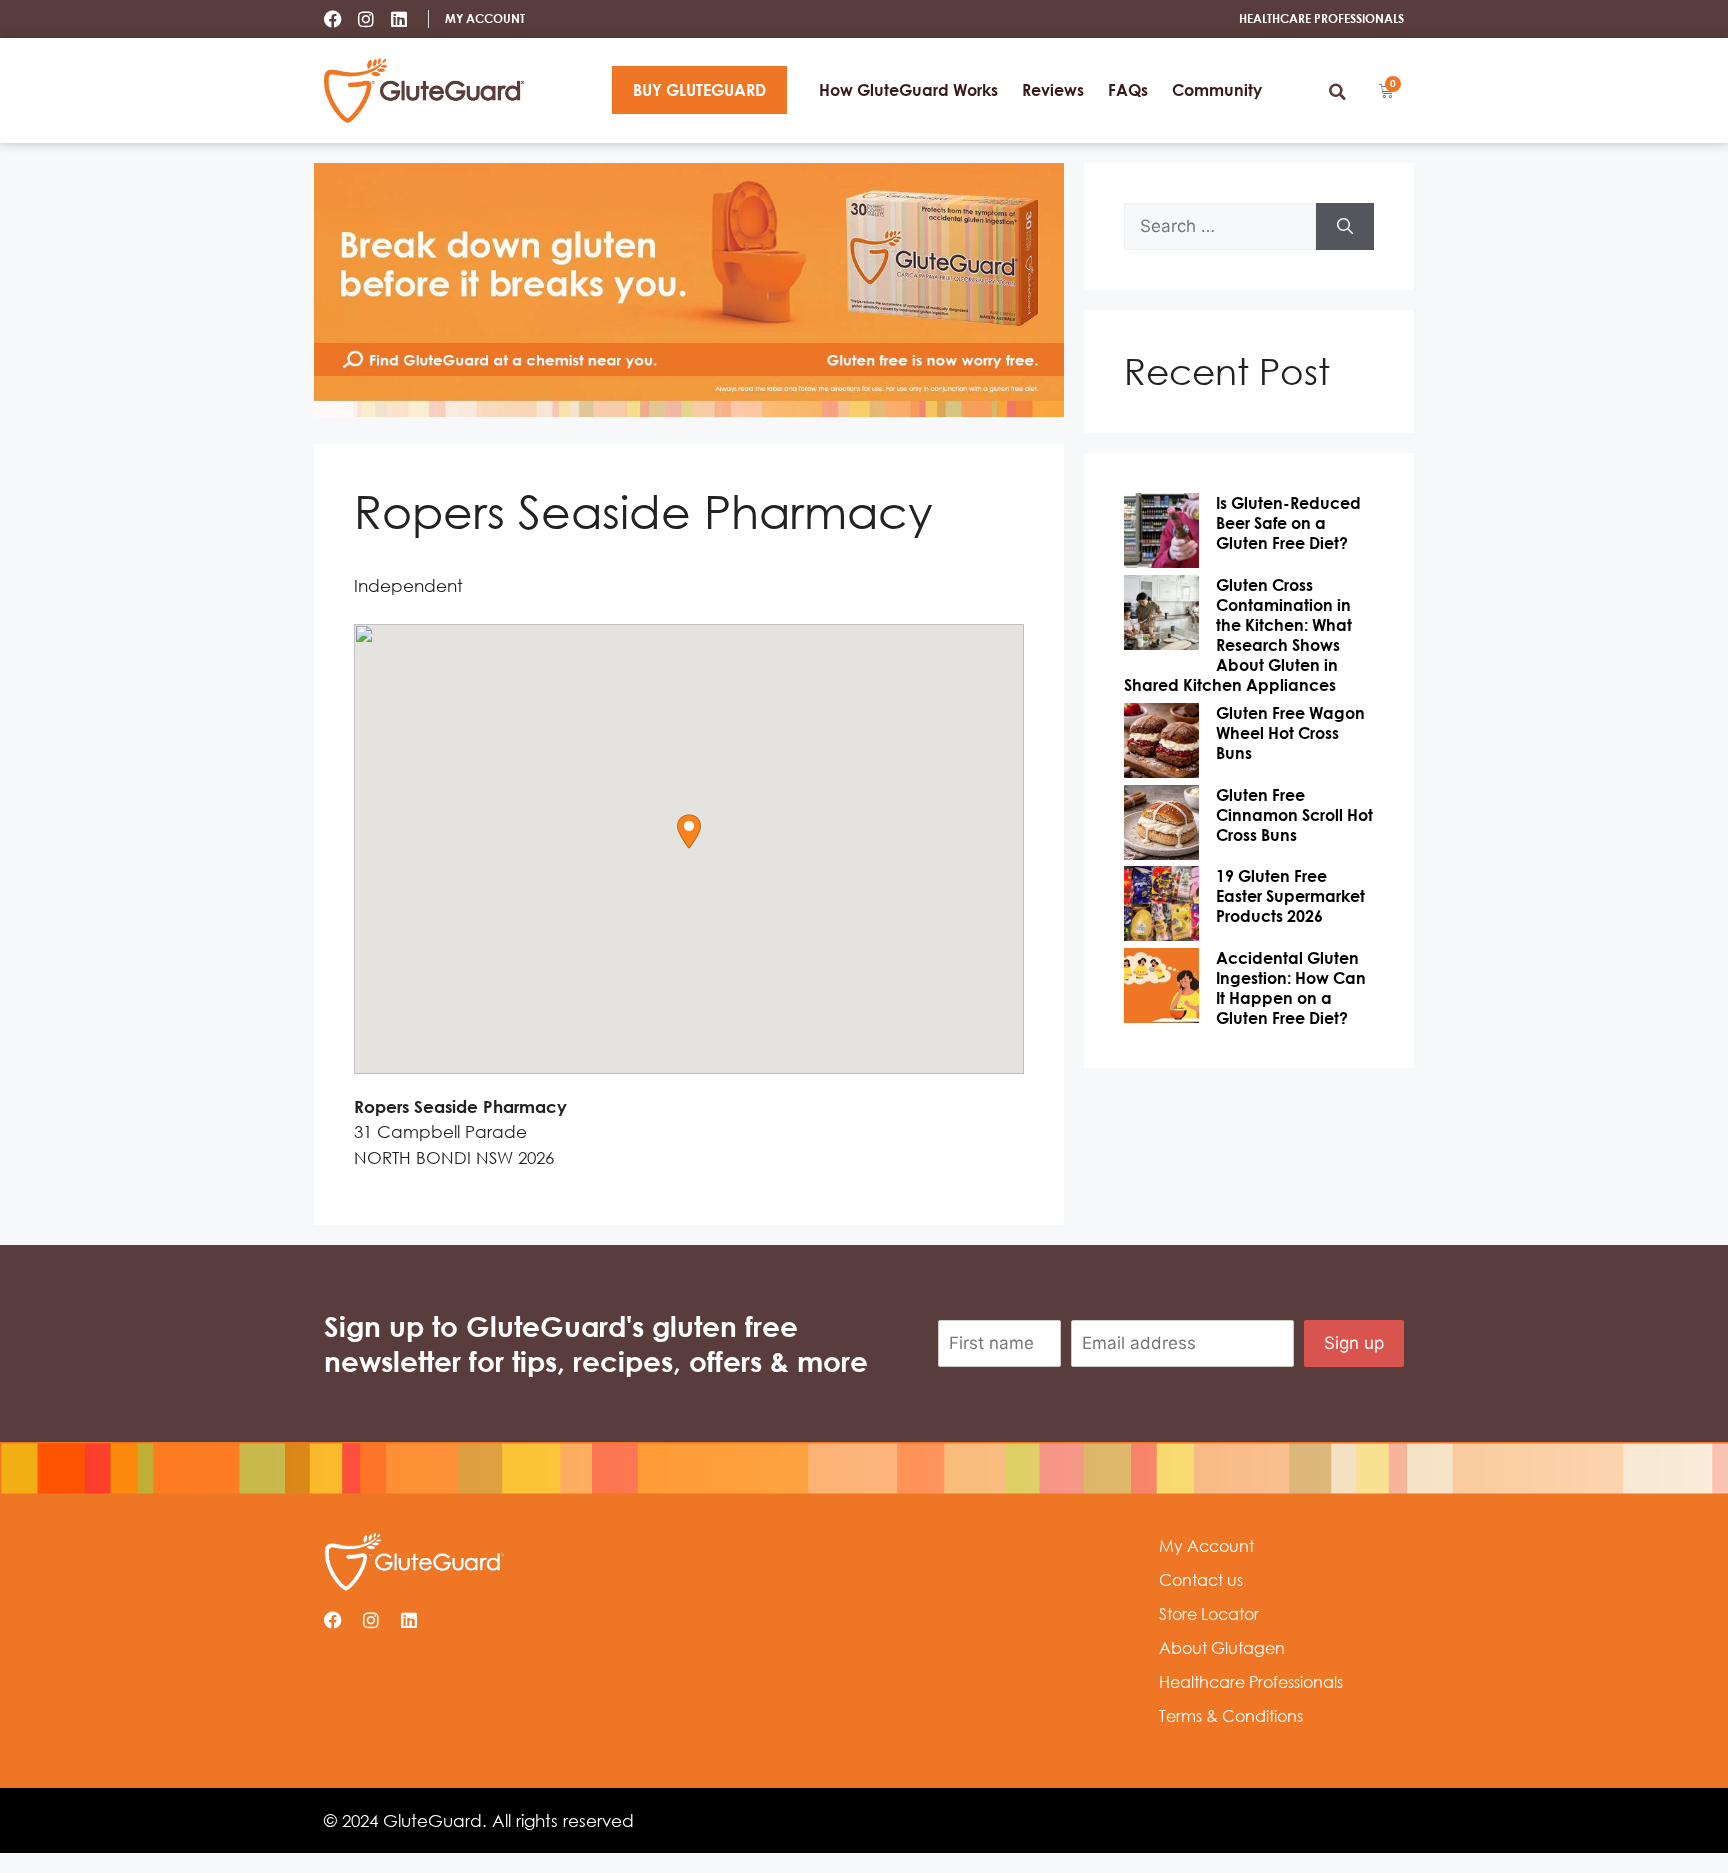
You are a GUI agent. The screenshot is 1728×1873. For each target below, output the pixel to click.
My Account (1206, 1546)
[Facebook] (333, 19)
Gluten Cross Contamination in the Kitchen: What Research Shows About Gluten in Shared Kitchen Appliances (1238, 635)
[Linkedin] (399, 19)
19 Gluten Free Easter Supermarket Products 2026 (1290, 896)
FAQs (1128, 90)
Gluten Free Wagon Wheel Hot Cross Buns (1290, 733)
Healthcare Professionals (1251, 1682)
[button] (1337, 92)
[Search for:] (1220, 227)
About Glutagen (1222, 1648)
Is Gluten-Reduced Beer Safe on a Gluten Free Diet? (1288, 523)
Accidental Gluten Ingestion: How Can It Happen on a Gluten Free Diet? (1291, 988)
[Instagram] (366, 19)
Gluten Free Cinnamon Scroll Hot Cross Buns (1294, 815)
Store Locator (1209, 1614)
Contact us (1201, 1580)
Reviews (1053, 90)
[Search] (1345, 227)
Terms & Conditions (1231, 1716)
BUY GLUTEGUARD (699, 90)
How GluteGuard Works (908, 90)
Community (1217, 90)
